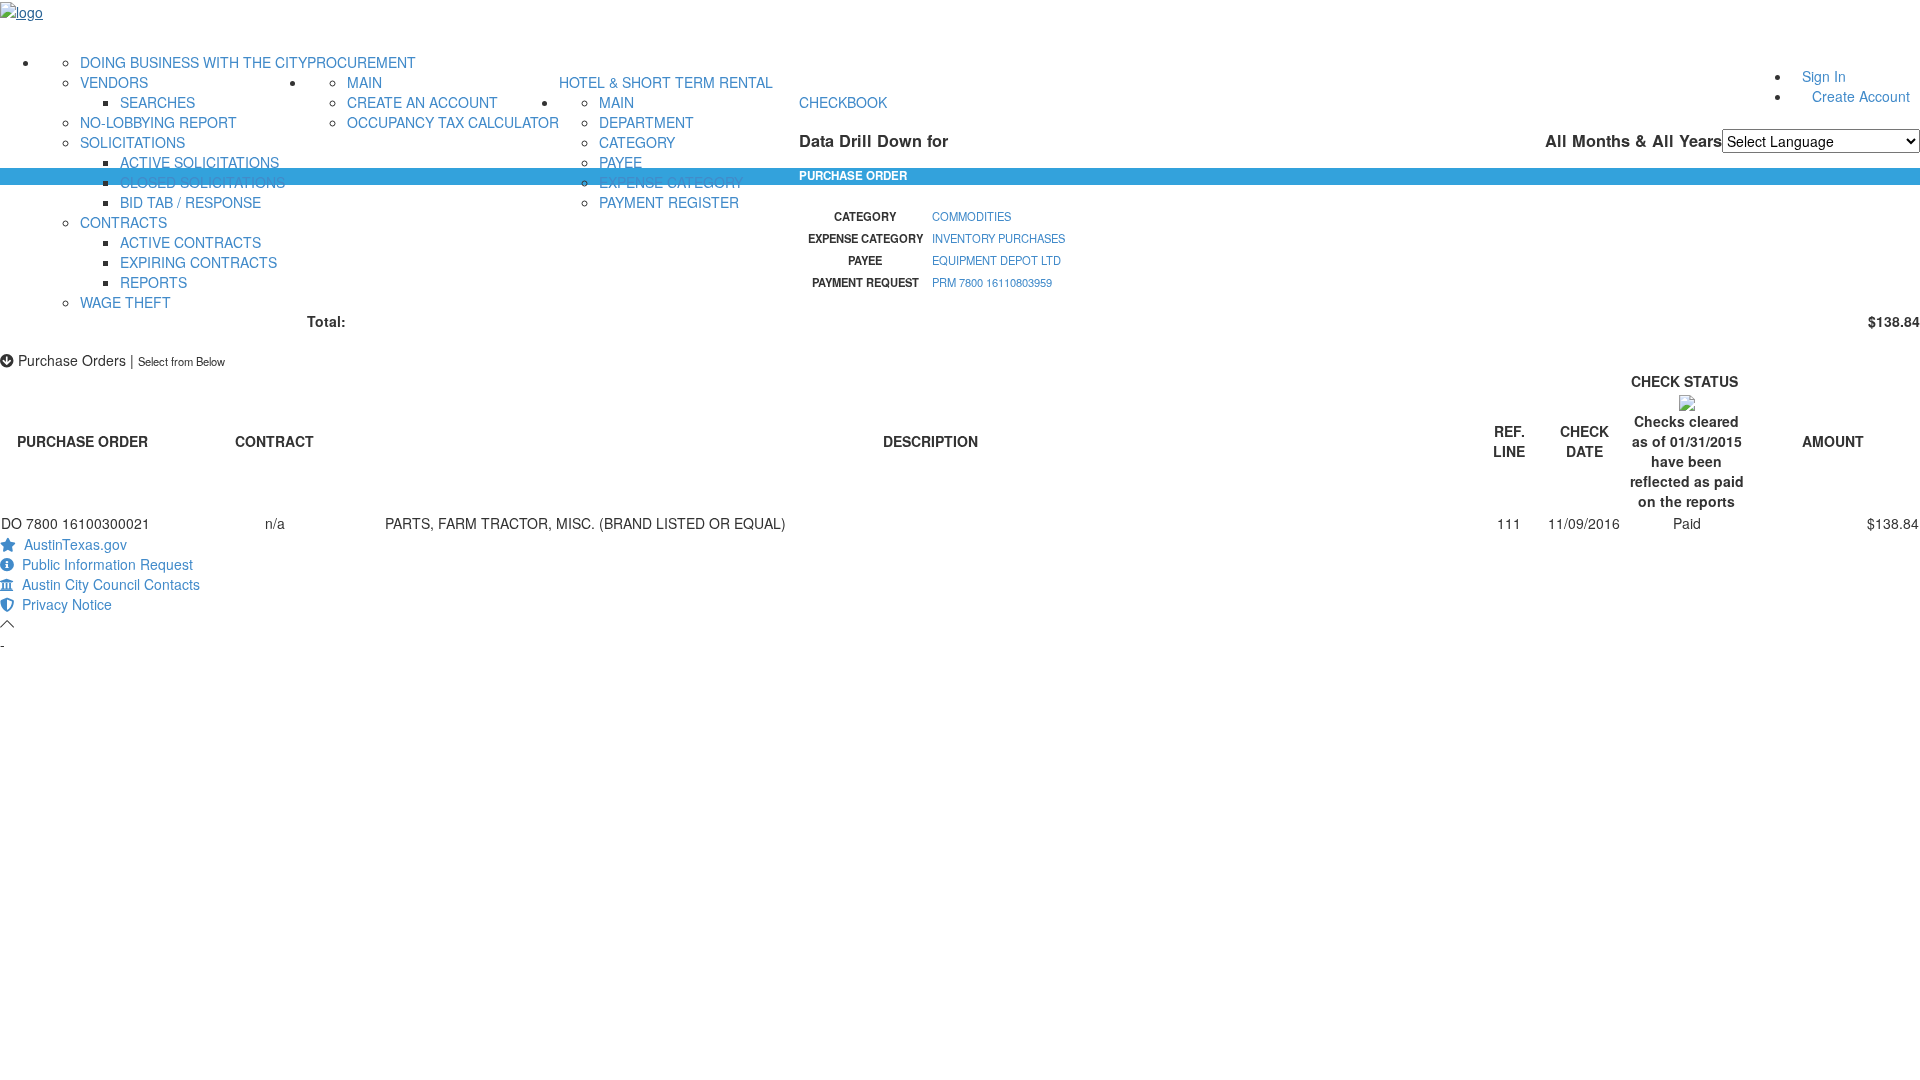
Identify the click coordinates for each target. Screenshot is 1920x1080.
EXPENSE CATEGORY (671, 182)
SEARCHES (157, 102)
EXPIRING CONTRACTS (198, 262)
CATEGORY (637, 142)
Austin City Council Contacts (107, 584)
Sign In (1824, 76)
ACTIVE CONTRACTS (190, 242)
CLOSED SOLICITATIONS (202, 182)
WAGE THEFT (125, 302)
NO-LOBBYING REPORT (158, 122)
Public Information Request (103, 564)
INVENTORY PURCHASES (998, 238)
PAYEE (620, 162)
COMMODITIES (971, 216)
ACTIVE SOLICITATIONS (199, 162)
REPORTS (153, 282)
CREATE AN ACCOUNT (422, 102)
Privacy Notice (63, 604)
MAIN (364, 82)
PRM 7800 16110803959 (992, 282)
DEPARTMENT (646, 122)
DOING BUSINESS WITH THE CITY (193, 62)
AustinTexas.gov (71, 544)
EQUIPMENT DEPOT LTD (996, 260)
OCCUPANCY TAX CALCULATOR (453, 122)
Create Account (1861, 96)
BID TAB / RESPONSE (190, 202)
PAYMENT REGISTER (669, 202)
